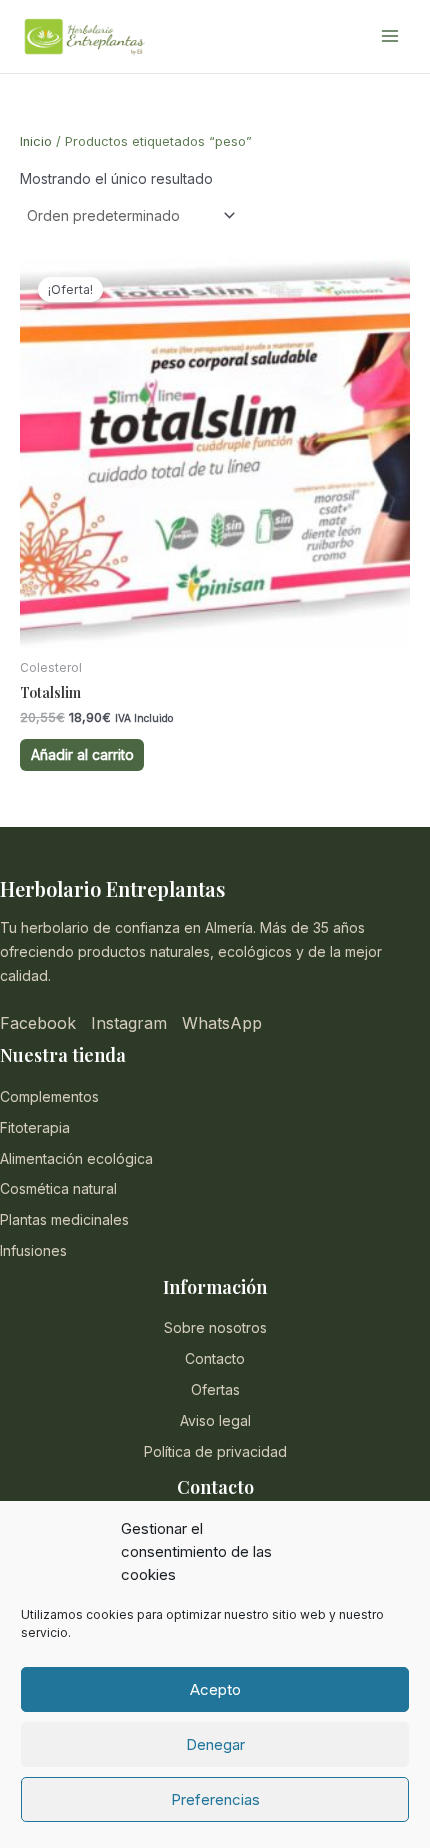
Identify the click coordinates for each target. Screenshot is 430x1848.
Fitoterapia (35, 1127)
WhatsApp (222, 1023)
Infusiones (33, 1250)
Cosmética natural (58, 1188)
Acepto (215, 1689)
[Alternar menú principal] (390, 37)
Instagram (129, 1023)
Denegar (215, 1744)
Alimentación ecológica (76, 1158)
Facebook (38, 1023)
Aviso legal (215, 1420)
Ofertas (215, 1389)
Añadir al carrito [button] (82, 754)
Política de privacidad (215, 1451)
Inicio (36, 141)
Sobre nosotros (215, 1327)
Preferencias (215, 1799)
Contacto (215, 1358)
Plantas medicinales (64, 1219)
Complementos (49, 1096)
